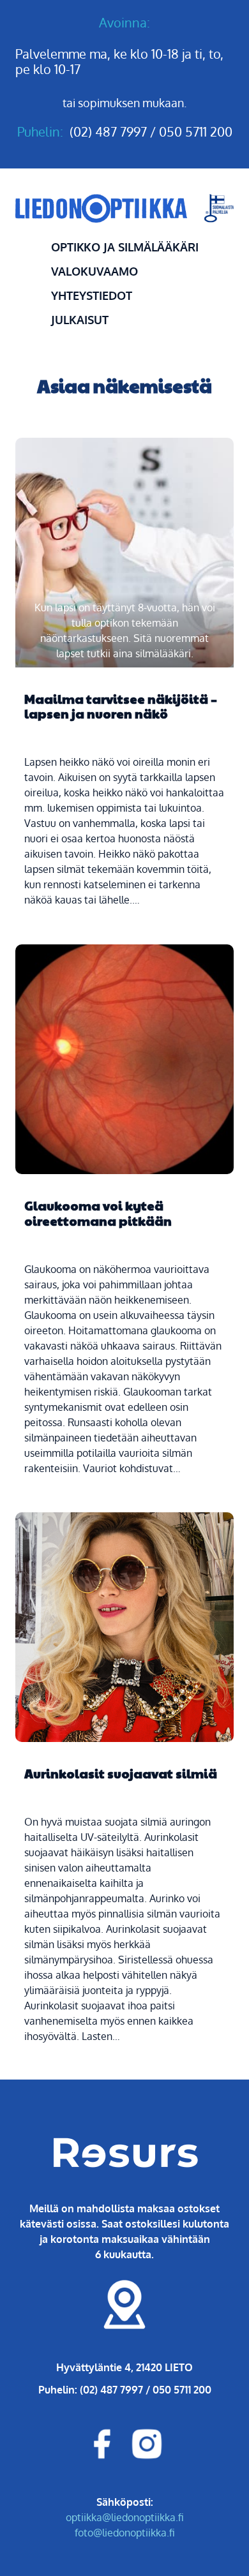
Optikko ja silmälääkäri (125, 247)
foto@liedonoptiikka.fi (125, 2532)
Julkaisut (80, 320)
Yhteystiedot (92, 295)
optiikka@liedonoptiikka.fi (125, 2517)
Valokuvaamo (94, 271)
